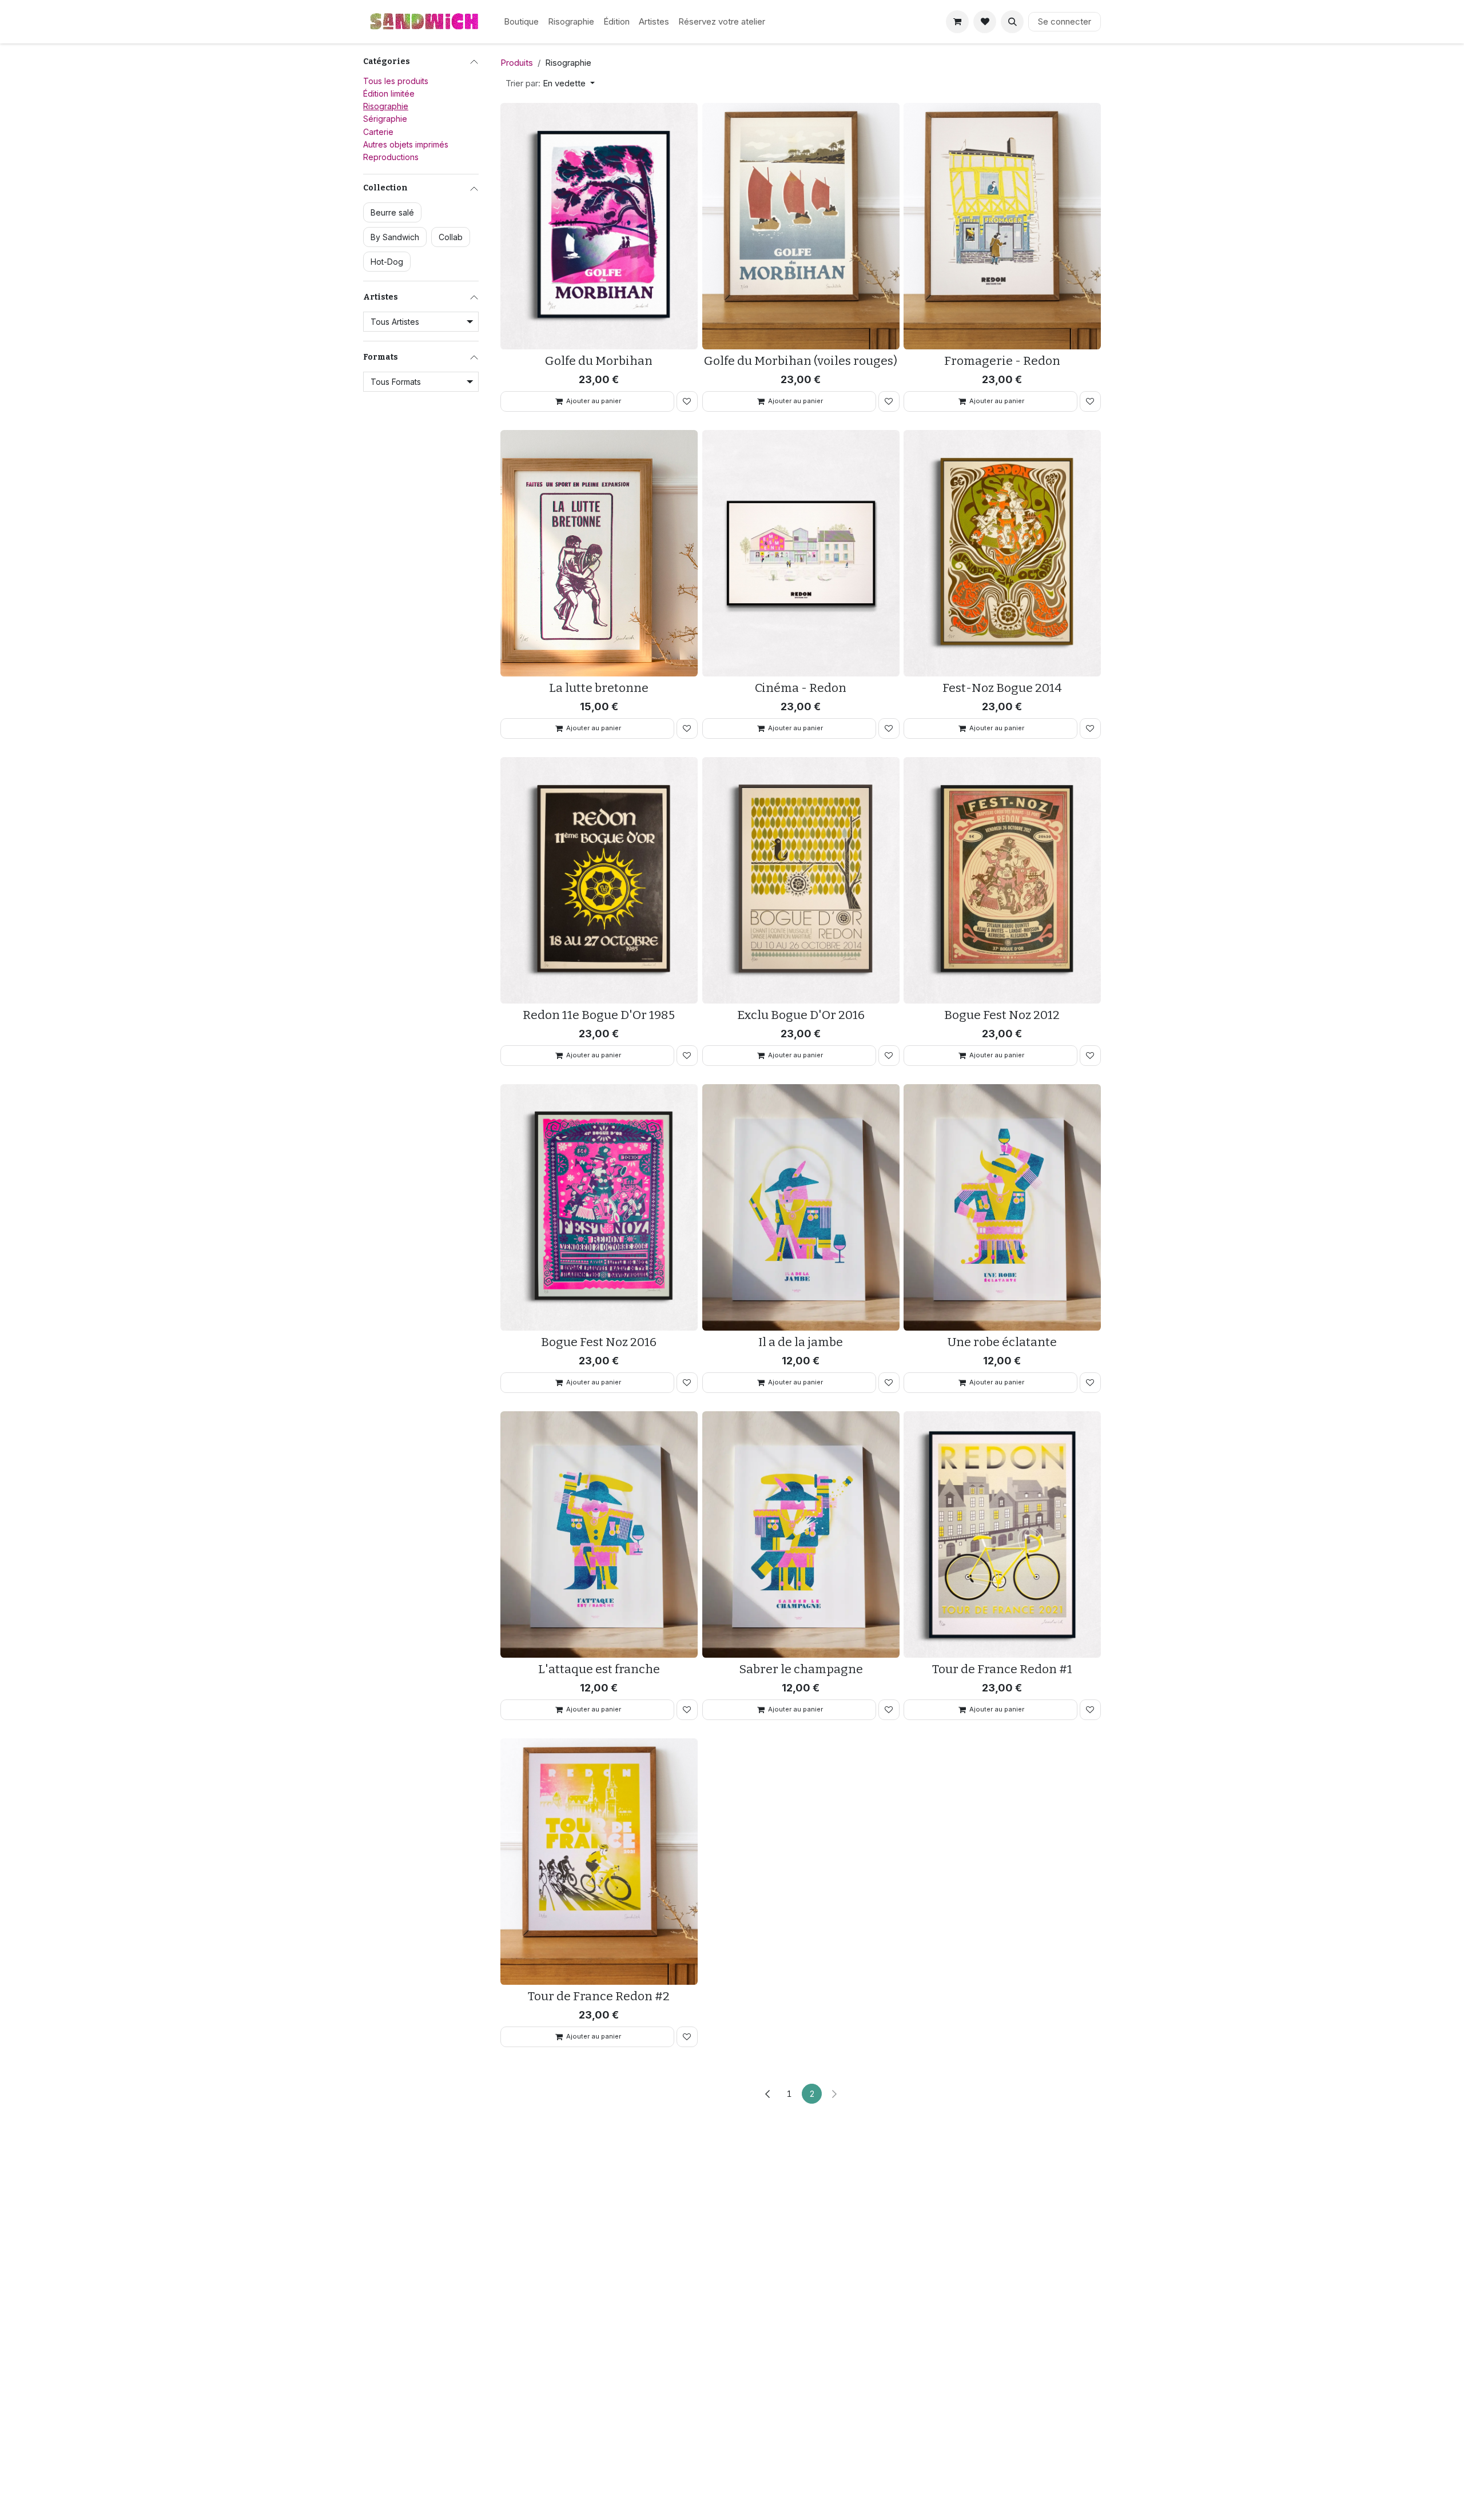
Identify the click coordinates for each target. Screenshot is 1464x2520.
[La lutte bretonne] (599, 553)
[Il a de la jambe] (801, 1207)
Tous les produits (396, 81)
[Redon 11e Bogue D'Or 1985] (599, 880)
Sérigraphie (385, 119)
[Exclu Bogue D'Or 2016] (801, 880)
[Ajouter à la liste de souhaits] (687, 401)
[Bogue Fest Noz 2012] (1002, 880)
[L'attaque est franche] (599, 1534)
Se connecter (1065, 21)
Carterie (378, 132)
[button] (1012, 22)
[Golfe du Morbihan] (599, 226)
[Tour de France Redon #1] (1002, 1534)
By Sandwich (395, 237)
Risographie (386, 106)
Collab (451, 237)
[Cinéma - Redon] (801, 553)
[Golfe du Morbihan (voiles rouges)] (801, 226)
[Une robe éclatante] (1002, 1207)
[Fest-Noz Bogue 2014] (1002, 553)
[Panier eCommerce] (957, 22)
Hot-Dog (387, 262)
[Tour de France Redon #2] (599, 1862)
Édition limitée (389, 93)
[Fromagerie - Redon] (1002, 226)
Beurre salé (392, 212)
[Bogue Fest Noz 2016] (599, 1207)
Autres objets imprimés (406, 144)
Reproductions (391, 157)
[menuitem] (521, 22)
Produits (517, 63)
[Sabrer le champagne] (801, 1534)
